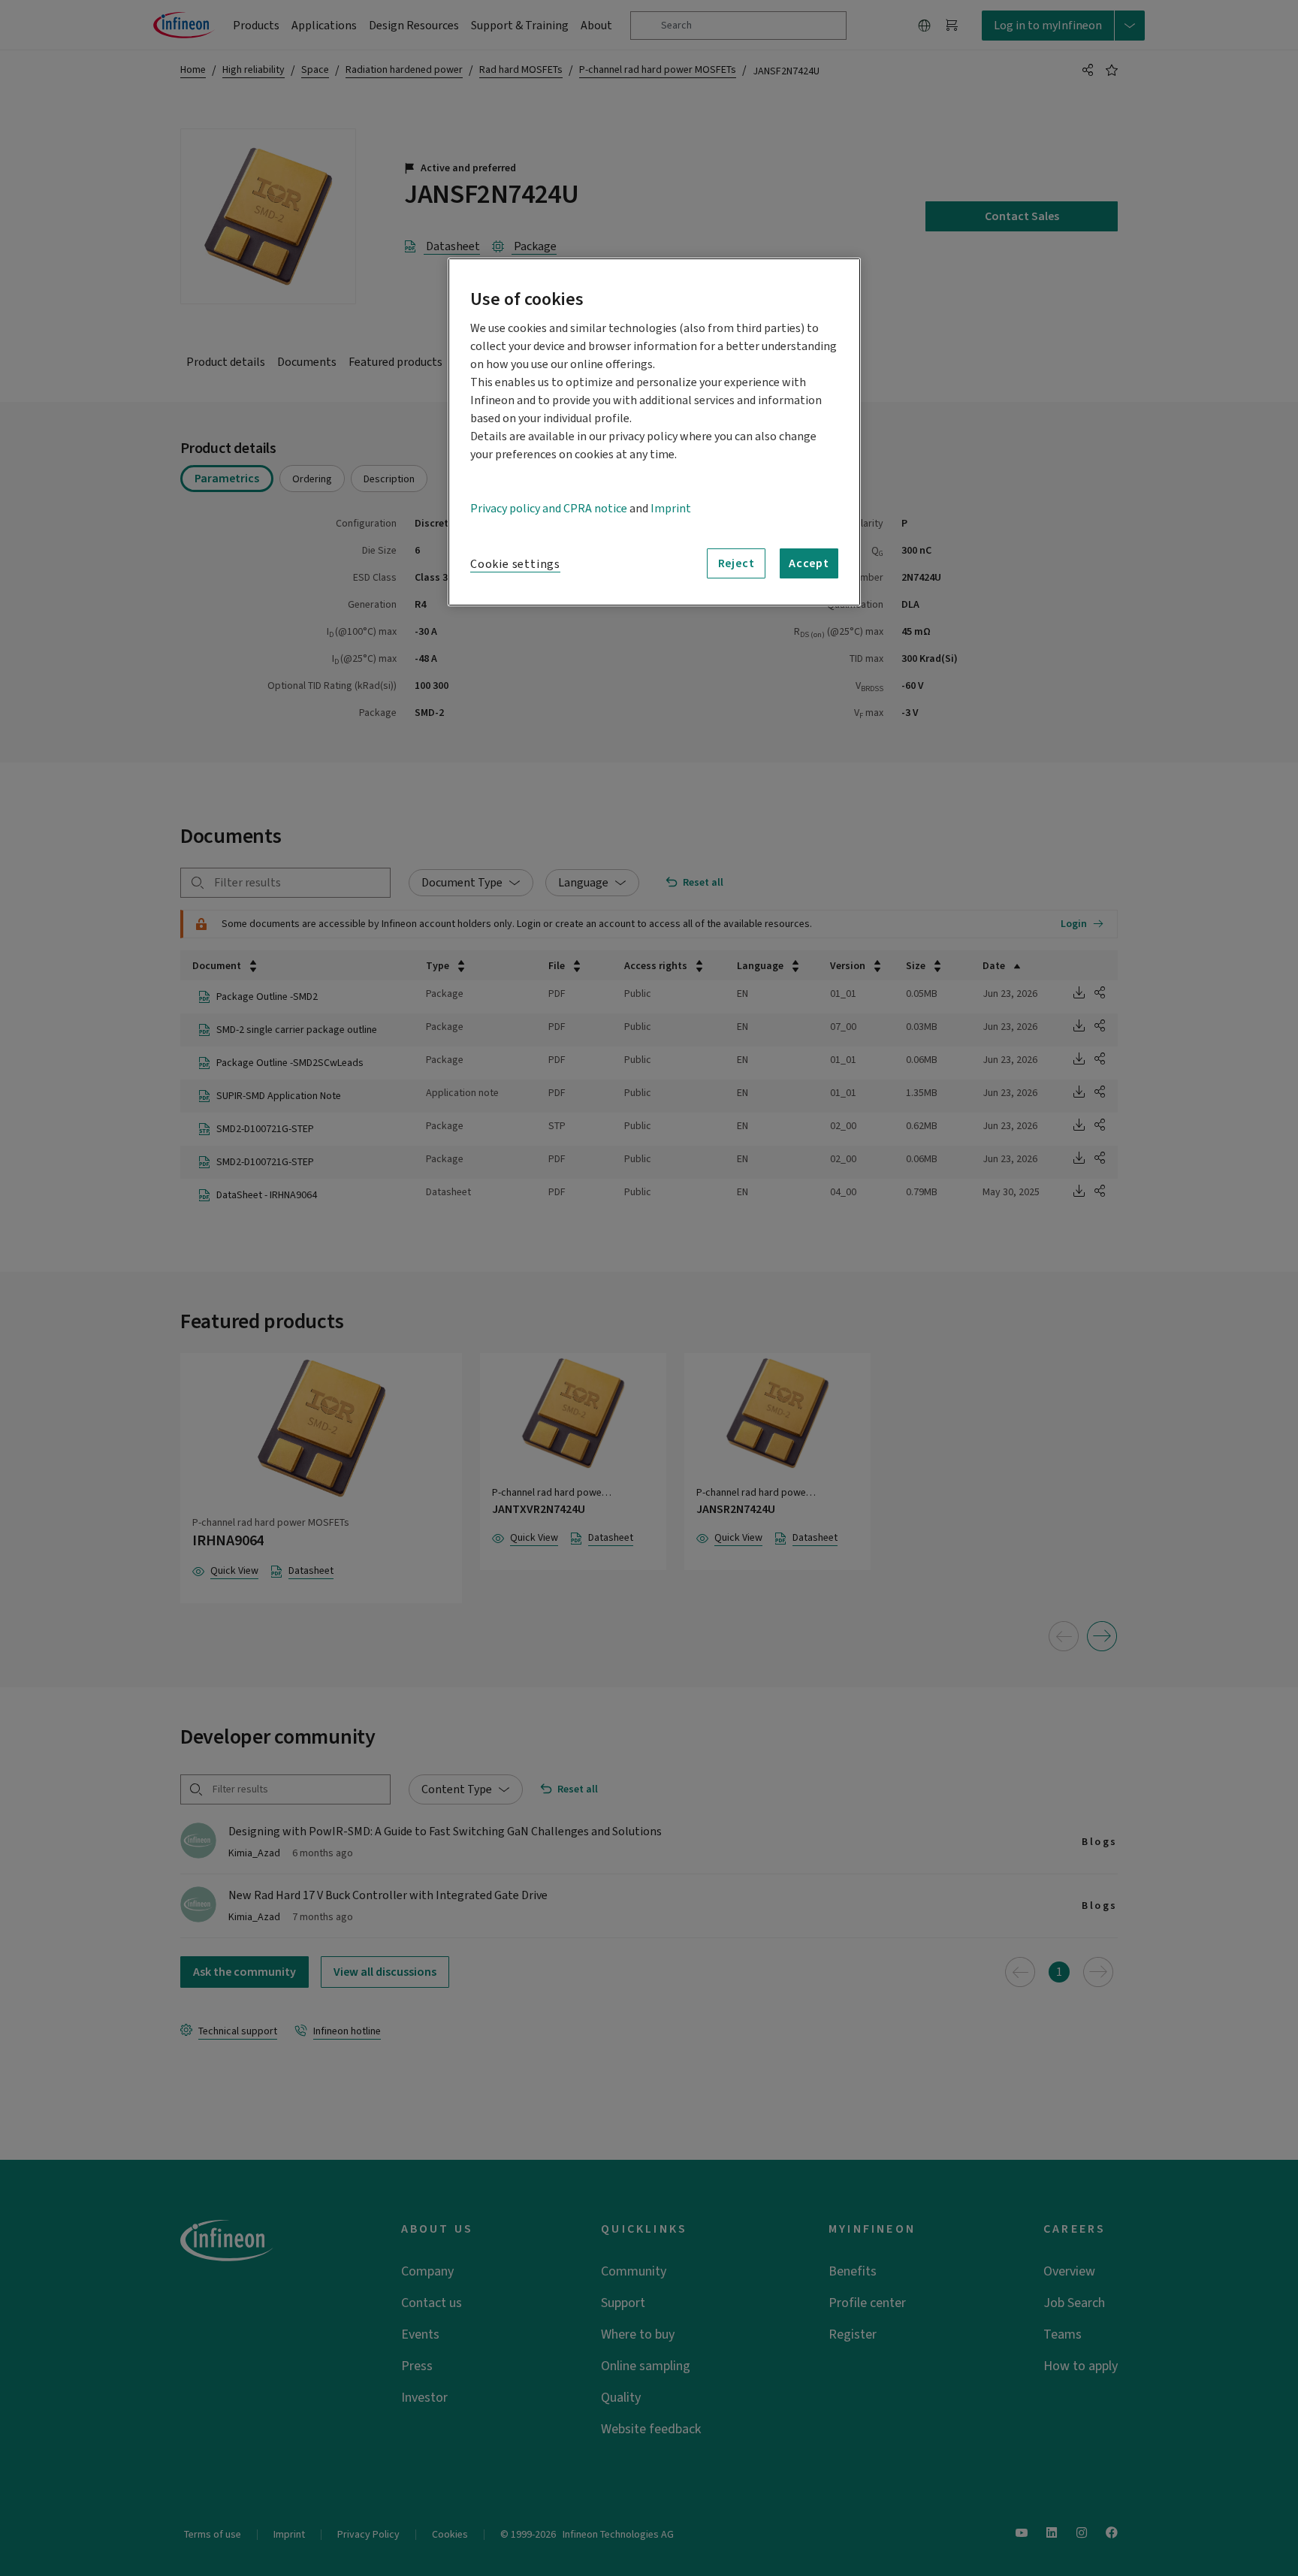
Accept (809, 563)
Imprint (671, 509)
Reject (737, 563)
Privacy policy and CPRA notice (549, 509)
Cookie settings (515, 564)
